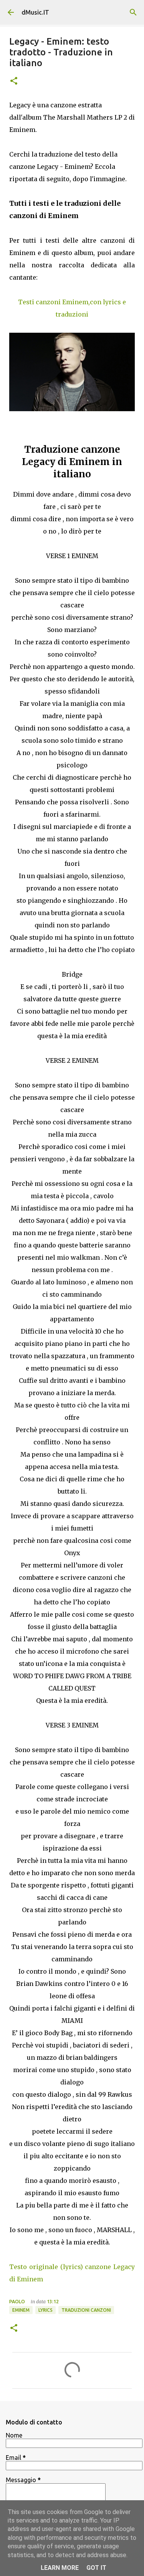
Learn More (60, 2568)
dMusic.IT (35, 12)
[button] (14, 81)
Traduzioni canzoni (86, 2310)
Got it (96, 2568)
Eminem (21, 2310)
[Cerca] (133, 12)
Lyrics (46, 2310)
